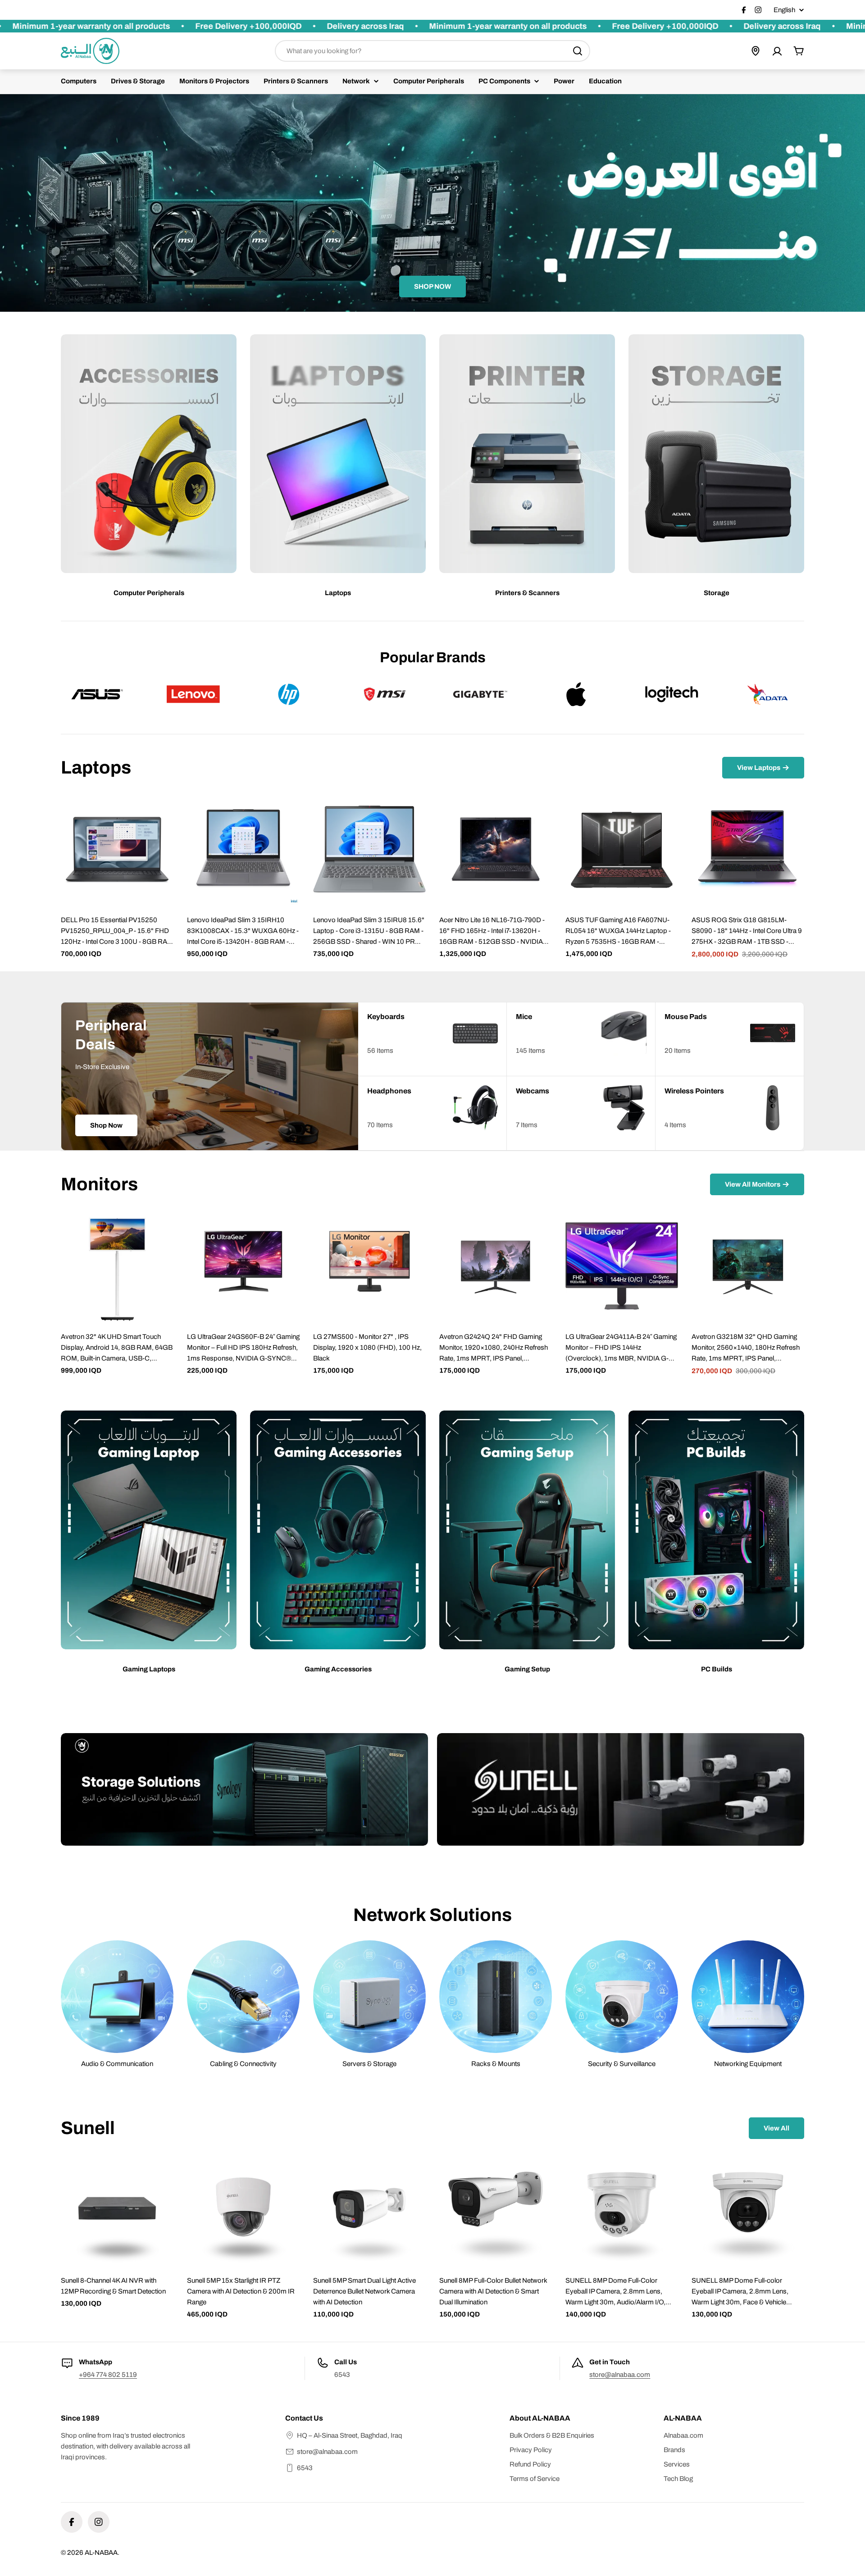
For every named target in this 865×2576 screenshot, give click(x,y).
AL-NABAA (101, 2553)
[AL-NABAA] (244, 1789)
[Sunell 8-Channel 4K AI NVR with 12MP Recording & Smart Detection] (117, 2210)
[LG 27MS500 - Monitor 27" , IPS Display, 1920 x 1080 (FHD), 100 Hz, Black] (369, 1266)
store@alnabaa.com (620, 2375)
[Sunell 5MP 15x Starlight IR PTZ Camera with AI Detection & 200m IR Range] (243, 2210)
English (784, 10)
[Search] (578, 51)
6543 (305, 2468)
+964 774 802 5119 (108, 2375)
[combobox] (432, 51)
